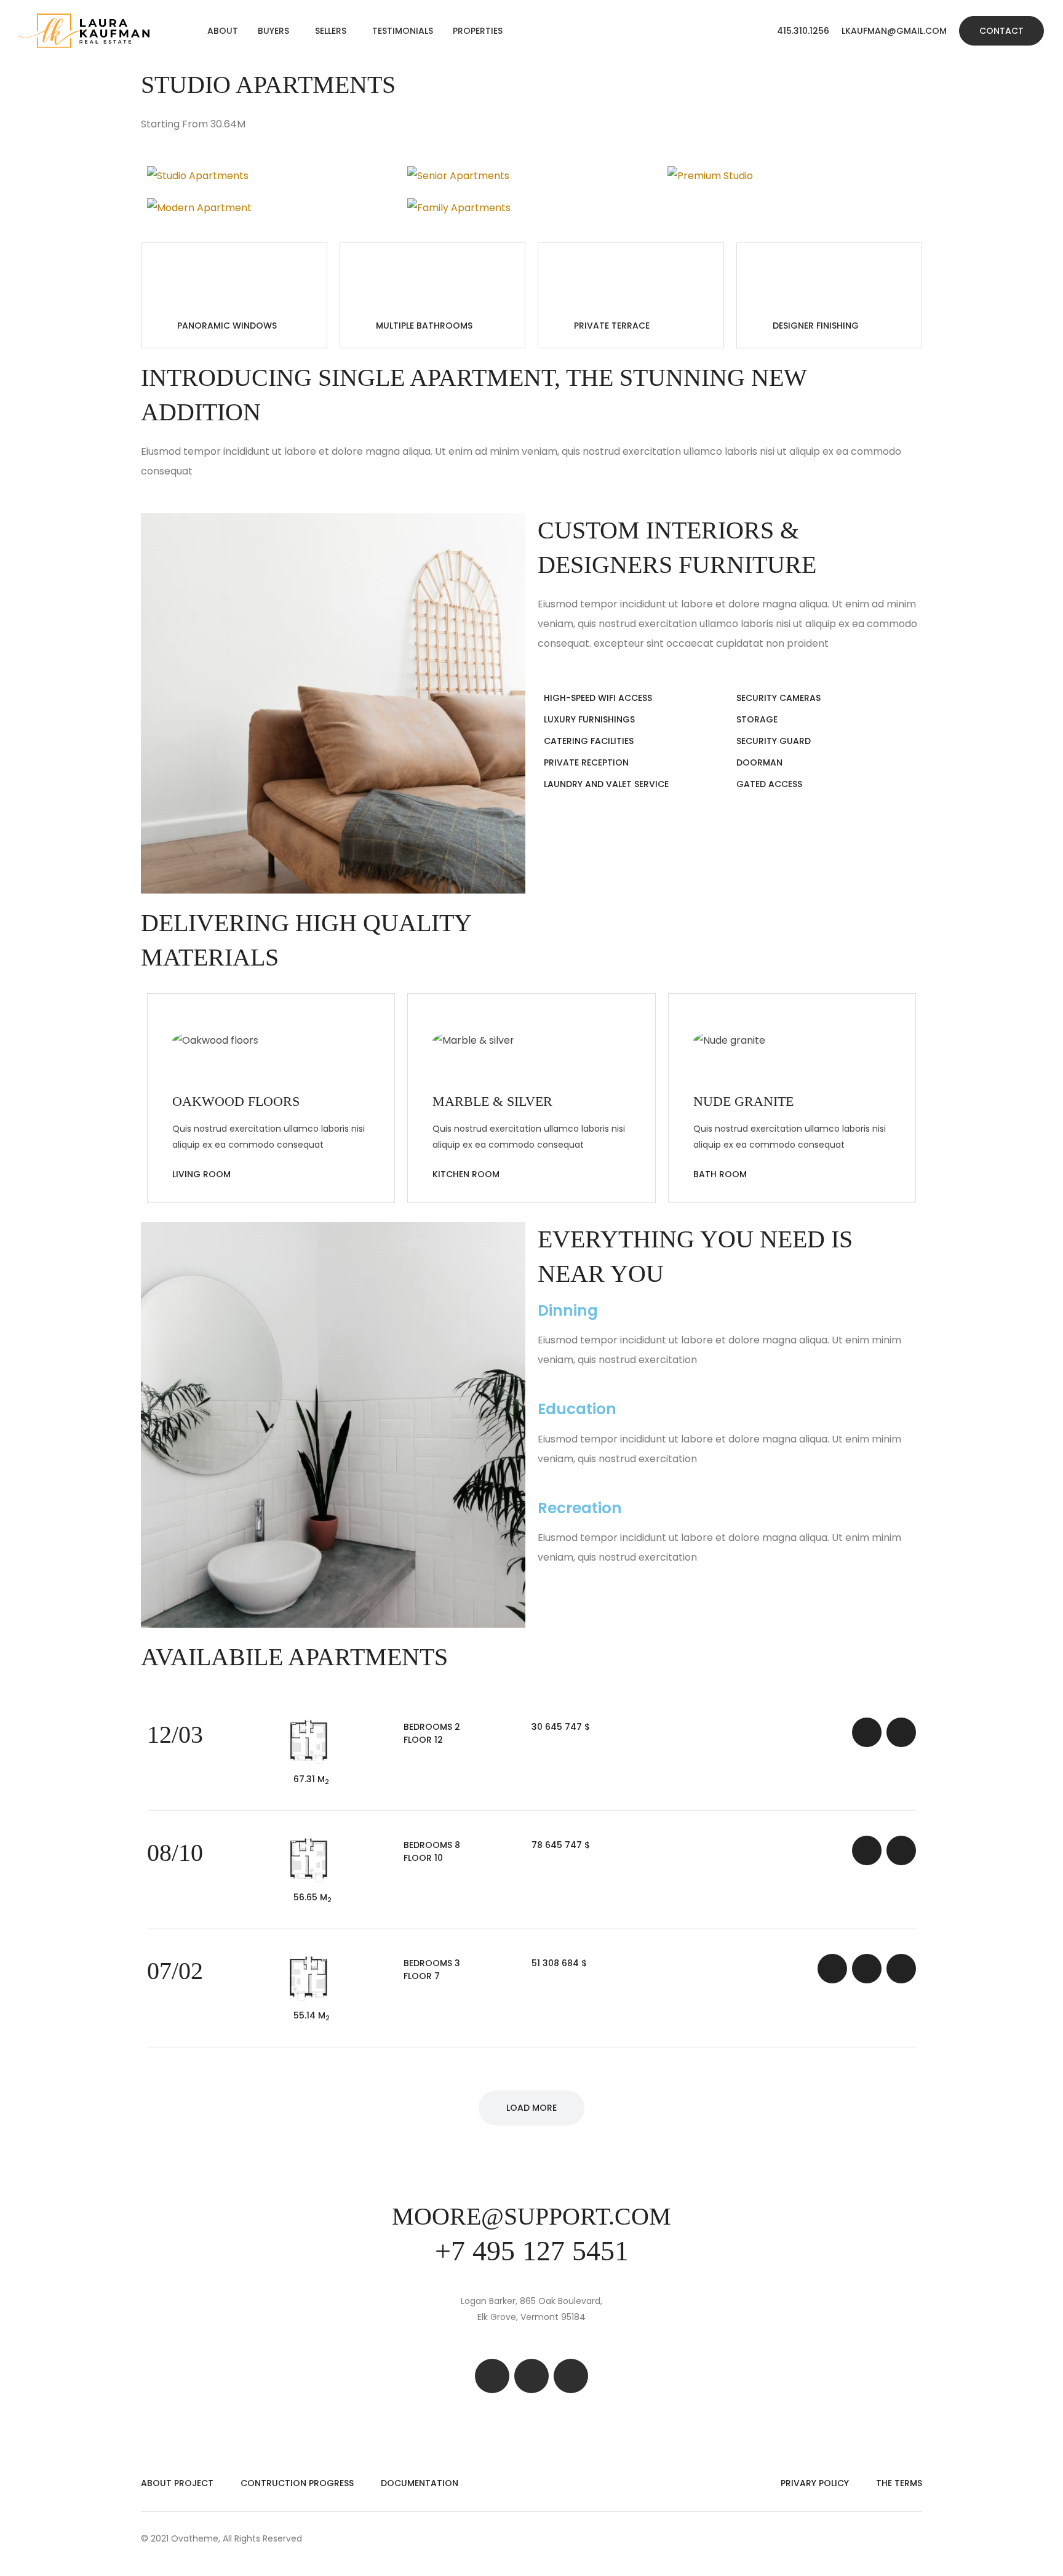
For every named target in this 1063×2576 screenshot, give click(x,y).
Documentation (420, 2483)
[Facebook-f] (492, 2376)
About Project (177, 2483)
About (223, 31)
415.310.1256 (803, 31)
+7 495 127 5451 (532, 2251)
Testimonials (403, 31)
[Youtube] (571, 2376)
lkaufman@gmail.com (894, 31)
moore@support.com (531, 2216)
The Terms (899, 2483)
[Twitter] (531, 2376)
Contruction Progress (297, 2483)
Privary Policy (815, 2483)
